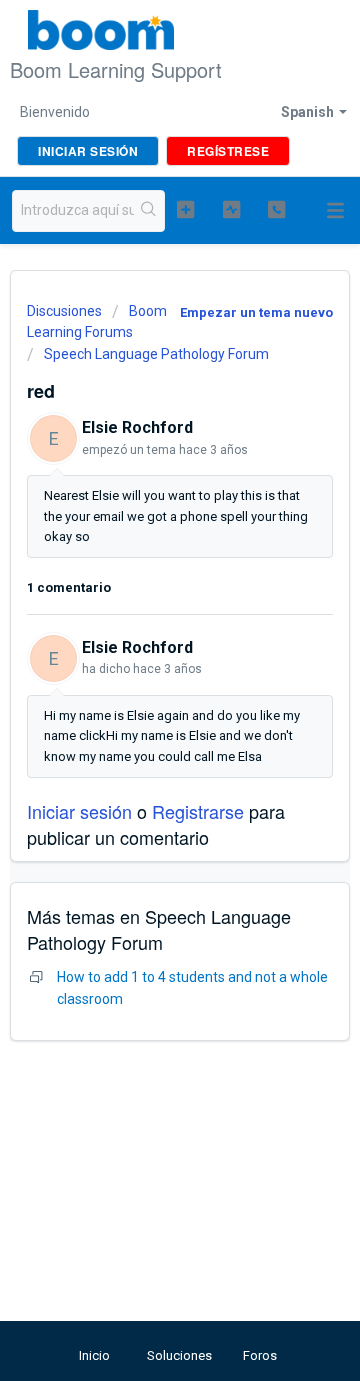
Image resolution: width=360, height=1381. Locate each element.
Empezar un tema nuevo (256, 312)
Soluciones (179, 1355)
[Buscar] (149, 211)
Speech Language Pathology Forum (156, 354)
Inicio (94, 1355)
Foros (260, 1355)
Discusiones (64, 311)
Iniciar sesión (79, 811)
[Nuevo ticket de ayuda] (185, 209)
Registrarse (198, 811)
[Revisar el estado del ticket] (231, 209)
